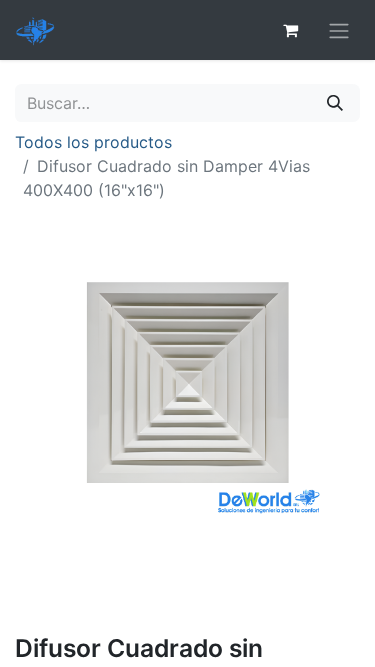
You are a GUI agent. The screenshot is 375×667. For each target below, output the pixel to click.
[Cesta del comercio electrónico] (290, 30)
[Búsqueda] (335, 103)
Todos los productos (93, 142)
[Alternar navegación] (339, 30)
